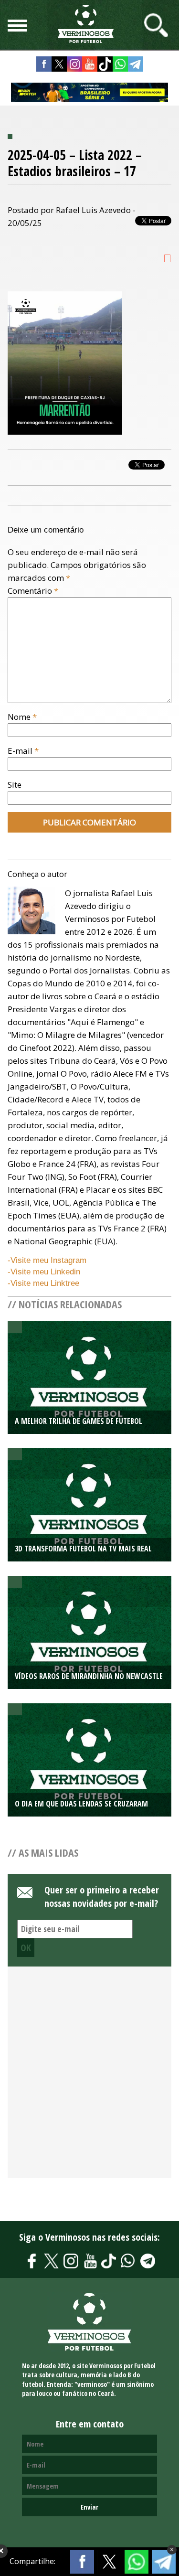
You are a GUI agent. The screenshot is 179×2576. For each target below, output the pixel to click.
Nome (22, 717)
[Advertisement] (89, 2078)
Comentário (33, 591)
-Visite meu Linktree (43, 1283)
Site (15, 785)
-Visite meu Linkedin (44, 1272)
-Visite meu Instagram (47, 1260)
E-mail (23, 751)
